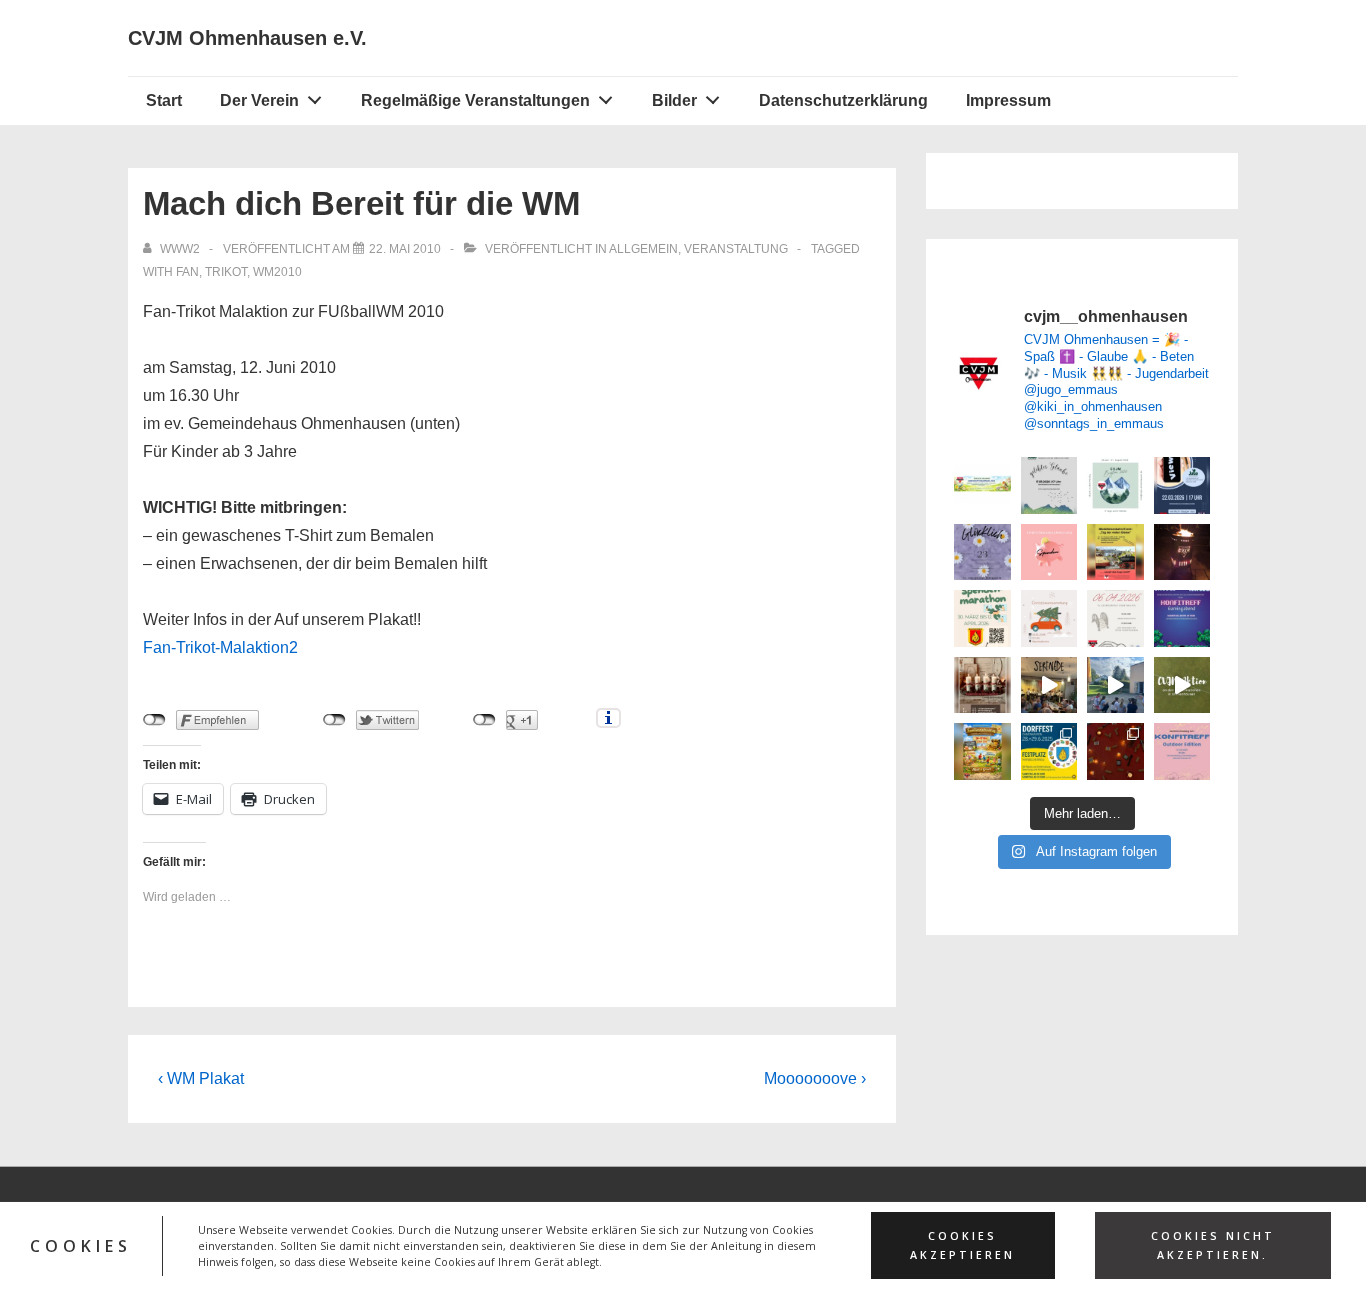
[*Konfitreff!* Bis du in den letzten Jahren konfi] (1182, 618)
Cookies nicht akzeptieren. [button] (1213, 1245)
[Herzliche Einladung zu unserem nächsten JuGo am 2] (1182, 485)
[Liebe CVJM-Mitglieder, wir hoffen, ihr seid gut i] (982, 485)
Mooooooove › (815, 1078)
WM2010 (277, 272)
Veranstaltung (736, 249)
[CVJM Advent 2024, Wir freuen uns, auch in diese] (982, 685)
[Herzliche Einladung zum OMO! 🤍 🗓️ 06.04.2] (1115, 618)
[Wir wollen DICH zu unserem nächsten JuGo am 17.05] (1049, 485)
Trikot (226, 272)
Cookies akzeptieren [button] (962, 1245)
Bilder (674, 100)
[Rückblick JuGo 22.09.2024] (1115, 751)
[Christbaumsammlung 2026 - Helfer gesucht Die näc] (1049, 618)
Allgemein (643, 249)
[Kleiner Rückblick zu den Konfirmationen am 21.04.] (1182, 685)
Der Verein (259, 100)
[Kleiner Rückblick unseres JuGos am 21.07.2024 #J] (1115, 685)
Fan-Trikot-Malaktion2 (220, 647)
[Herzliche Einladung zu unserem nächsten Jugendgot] (982, 552)
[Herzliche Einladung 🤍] (982, 751)
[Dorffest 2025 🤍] (1049, 751)
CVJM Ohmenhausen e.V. (247, 38)
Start (164, 100)
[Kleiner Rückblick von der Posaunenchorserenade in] (1049, 685)
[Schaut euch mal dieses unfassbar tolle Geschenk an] (1182, 552)
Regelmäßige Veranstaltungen (475, 100)
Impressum (1008, 100)
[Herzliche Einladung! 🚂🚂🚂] (1115, 552)
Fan (187, 272)
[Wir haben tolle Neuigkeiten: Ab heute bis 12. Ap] (982, 618)
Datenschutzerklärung (843, 100)
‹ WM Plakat (201, 1078)
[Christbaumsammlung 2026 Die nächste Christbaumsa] (1049, 552)
